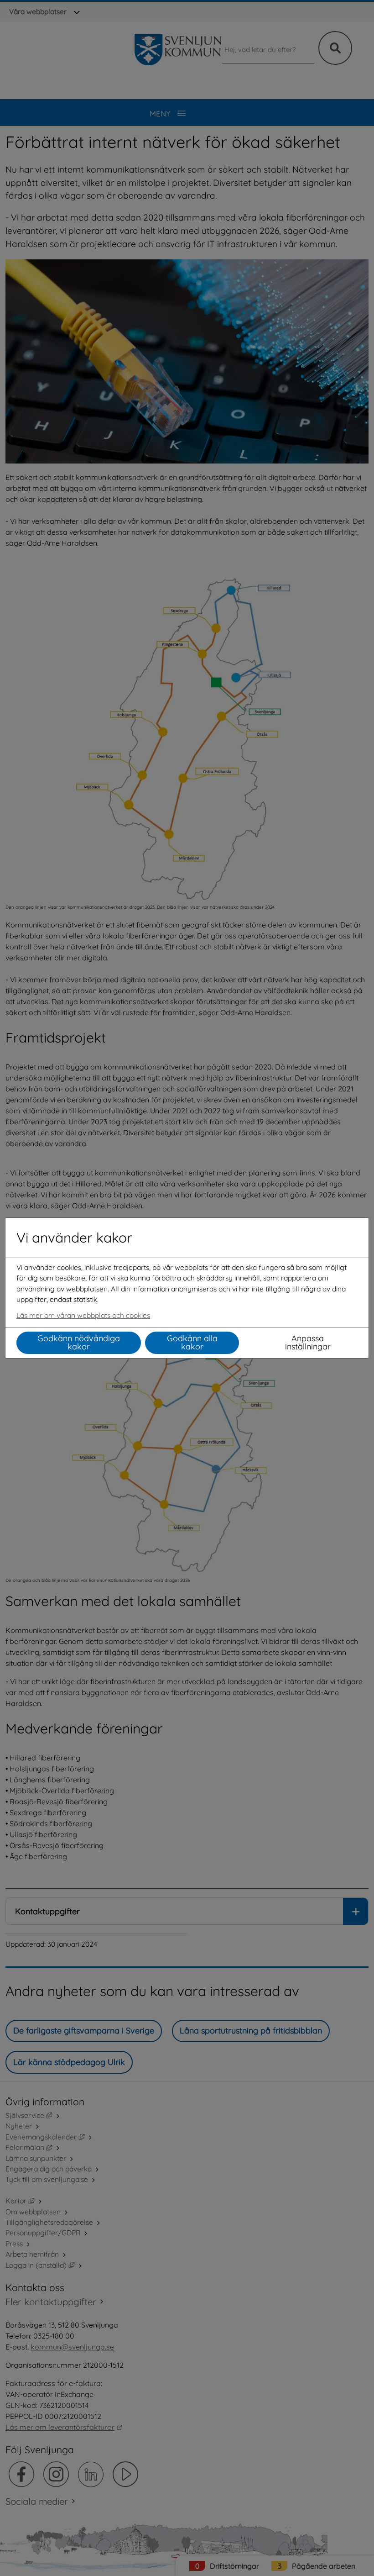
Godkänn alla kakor (192, 1342)
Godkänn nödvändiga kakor (79, 1342)
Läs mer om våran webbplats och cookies (83, 1315)
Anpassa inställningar (308, 1342)
